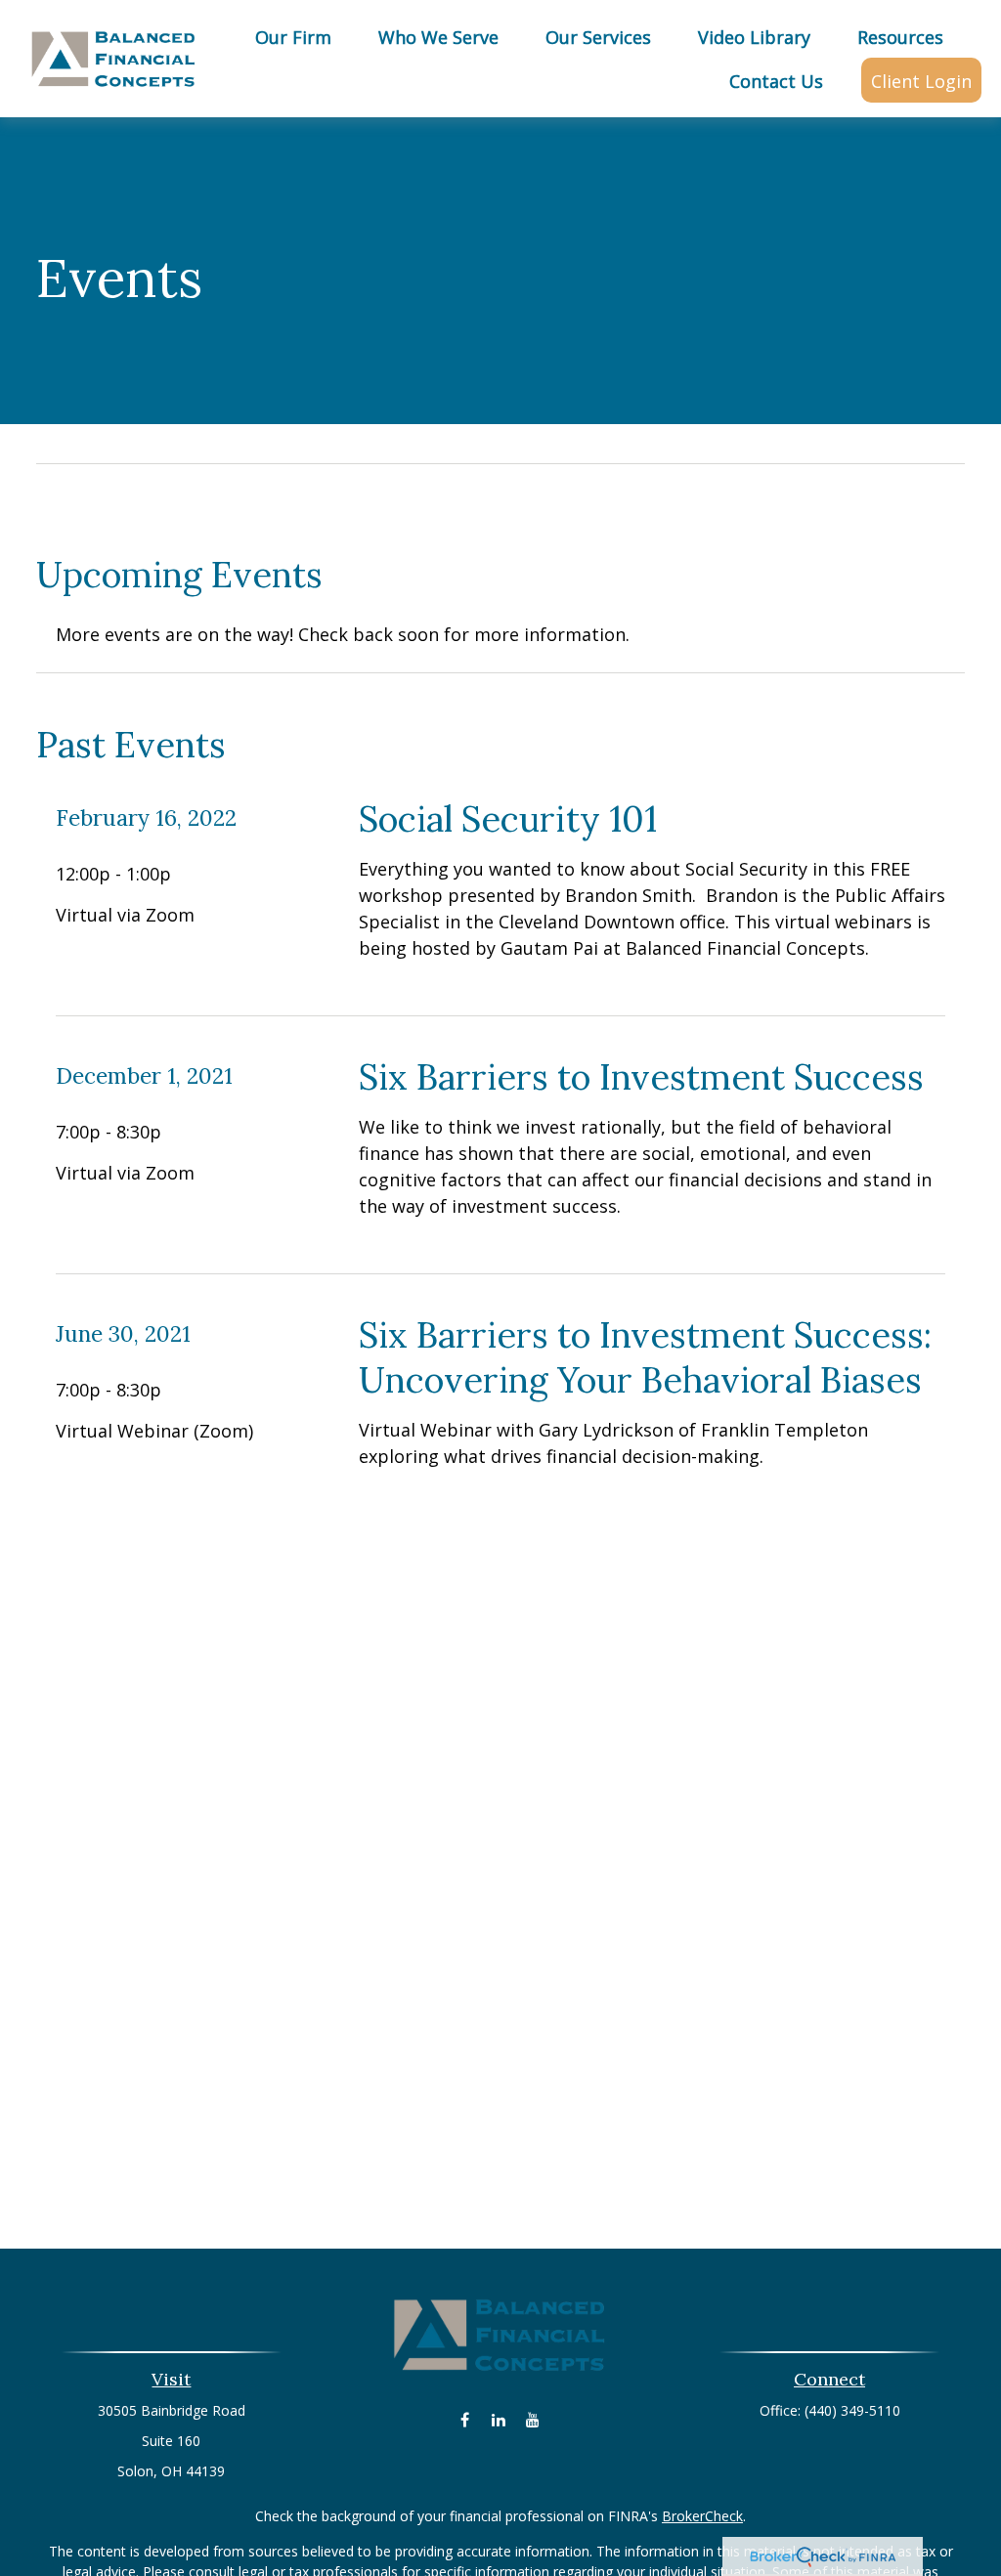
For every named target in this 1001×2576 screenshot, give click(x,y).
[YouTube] (533, 2419)
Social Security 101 (508, 819)
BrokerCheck (702, 2516)
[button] (293, 36)
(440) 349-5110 (852, 2410)
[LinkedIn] (499, 2419)
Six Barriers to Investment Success (641, 1077)
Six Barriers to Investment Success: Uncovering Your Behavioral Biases (645, 1357)
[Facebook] (465, 2419)
